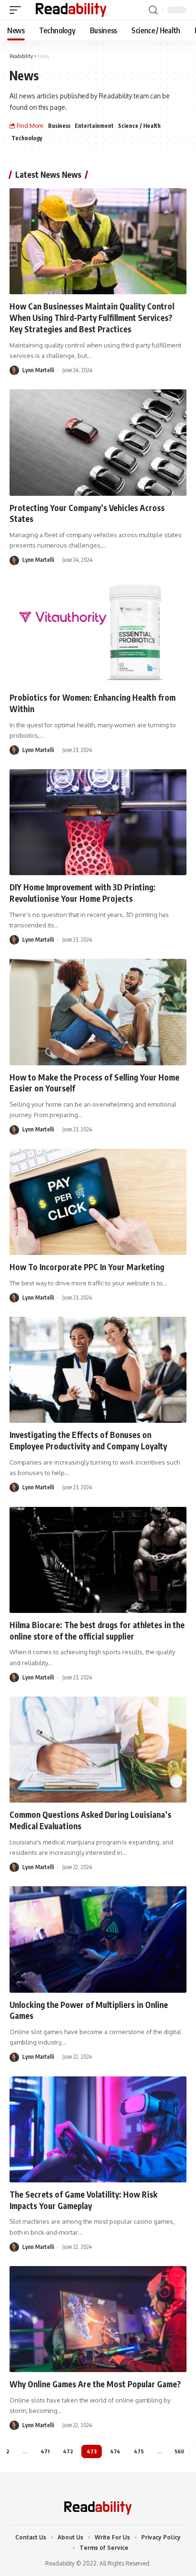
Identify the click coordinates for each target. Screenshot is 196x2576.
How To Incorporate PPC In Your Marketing (87, 1267)
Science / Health (139, 126)
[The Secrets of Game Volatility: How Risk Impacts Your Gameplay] (98, 2129)
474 (115, 2451)
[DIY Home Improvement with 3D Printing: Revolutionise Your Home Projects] (98, 822)
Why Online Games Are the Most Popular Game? (95, 2384)
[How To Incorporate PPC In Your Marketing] (98, 1202)
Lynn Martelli (38, 370)
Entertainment (94, 126)
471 (45, 2451)
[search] (153, 10)
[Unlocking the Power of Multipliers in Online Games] (98, 1939)
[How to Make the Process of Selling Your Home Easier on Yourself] (98, 1012)
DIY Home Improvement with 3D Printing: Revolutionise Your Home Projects (83, 893)
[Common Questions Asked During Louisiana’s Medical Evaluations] (98, 1750)
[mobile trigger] (18, 10)
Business (59, 126)
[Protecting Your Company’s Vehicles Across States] (98, 442)
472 (68, 2451)
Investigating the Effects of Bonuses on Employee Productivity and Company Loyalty (88, 1440)
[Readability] (71, 10)
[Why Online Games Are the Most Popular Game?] (98, 2319)
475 (139, 2451)
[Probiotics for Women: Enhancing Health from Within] (98, 632)
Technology (27, 138)
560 (179, 2451)
